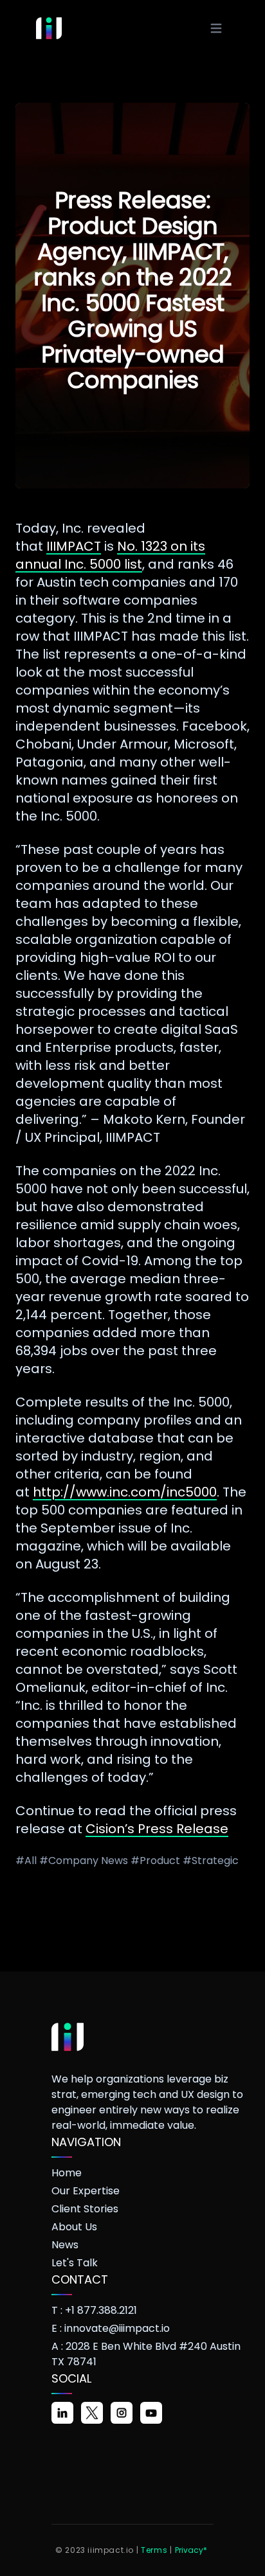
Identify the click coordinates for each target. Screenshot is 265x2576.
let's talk (75, 2263)
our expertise (86, 2191)
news (65, 2245)
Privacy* (191, 2550)
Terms (154, 2550)
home (67, 2173)
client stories (85, 2209)
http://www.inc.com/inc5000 (125, 1492)
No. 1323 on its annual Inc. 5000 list (110, 555)
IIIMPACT (74, 546)
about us (74, 2227)
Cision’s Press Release (157, 1829)
